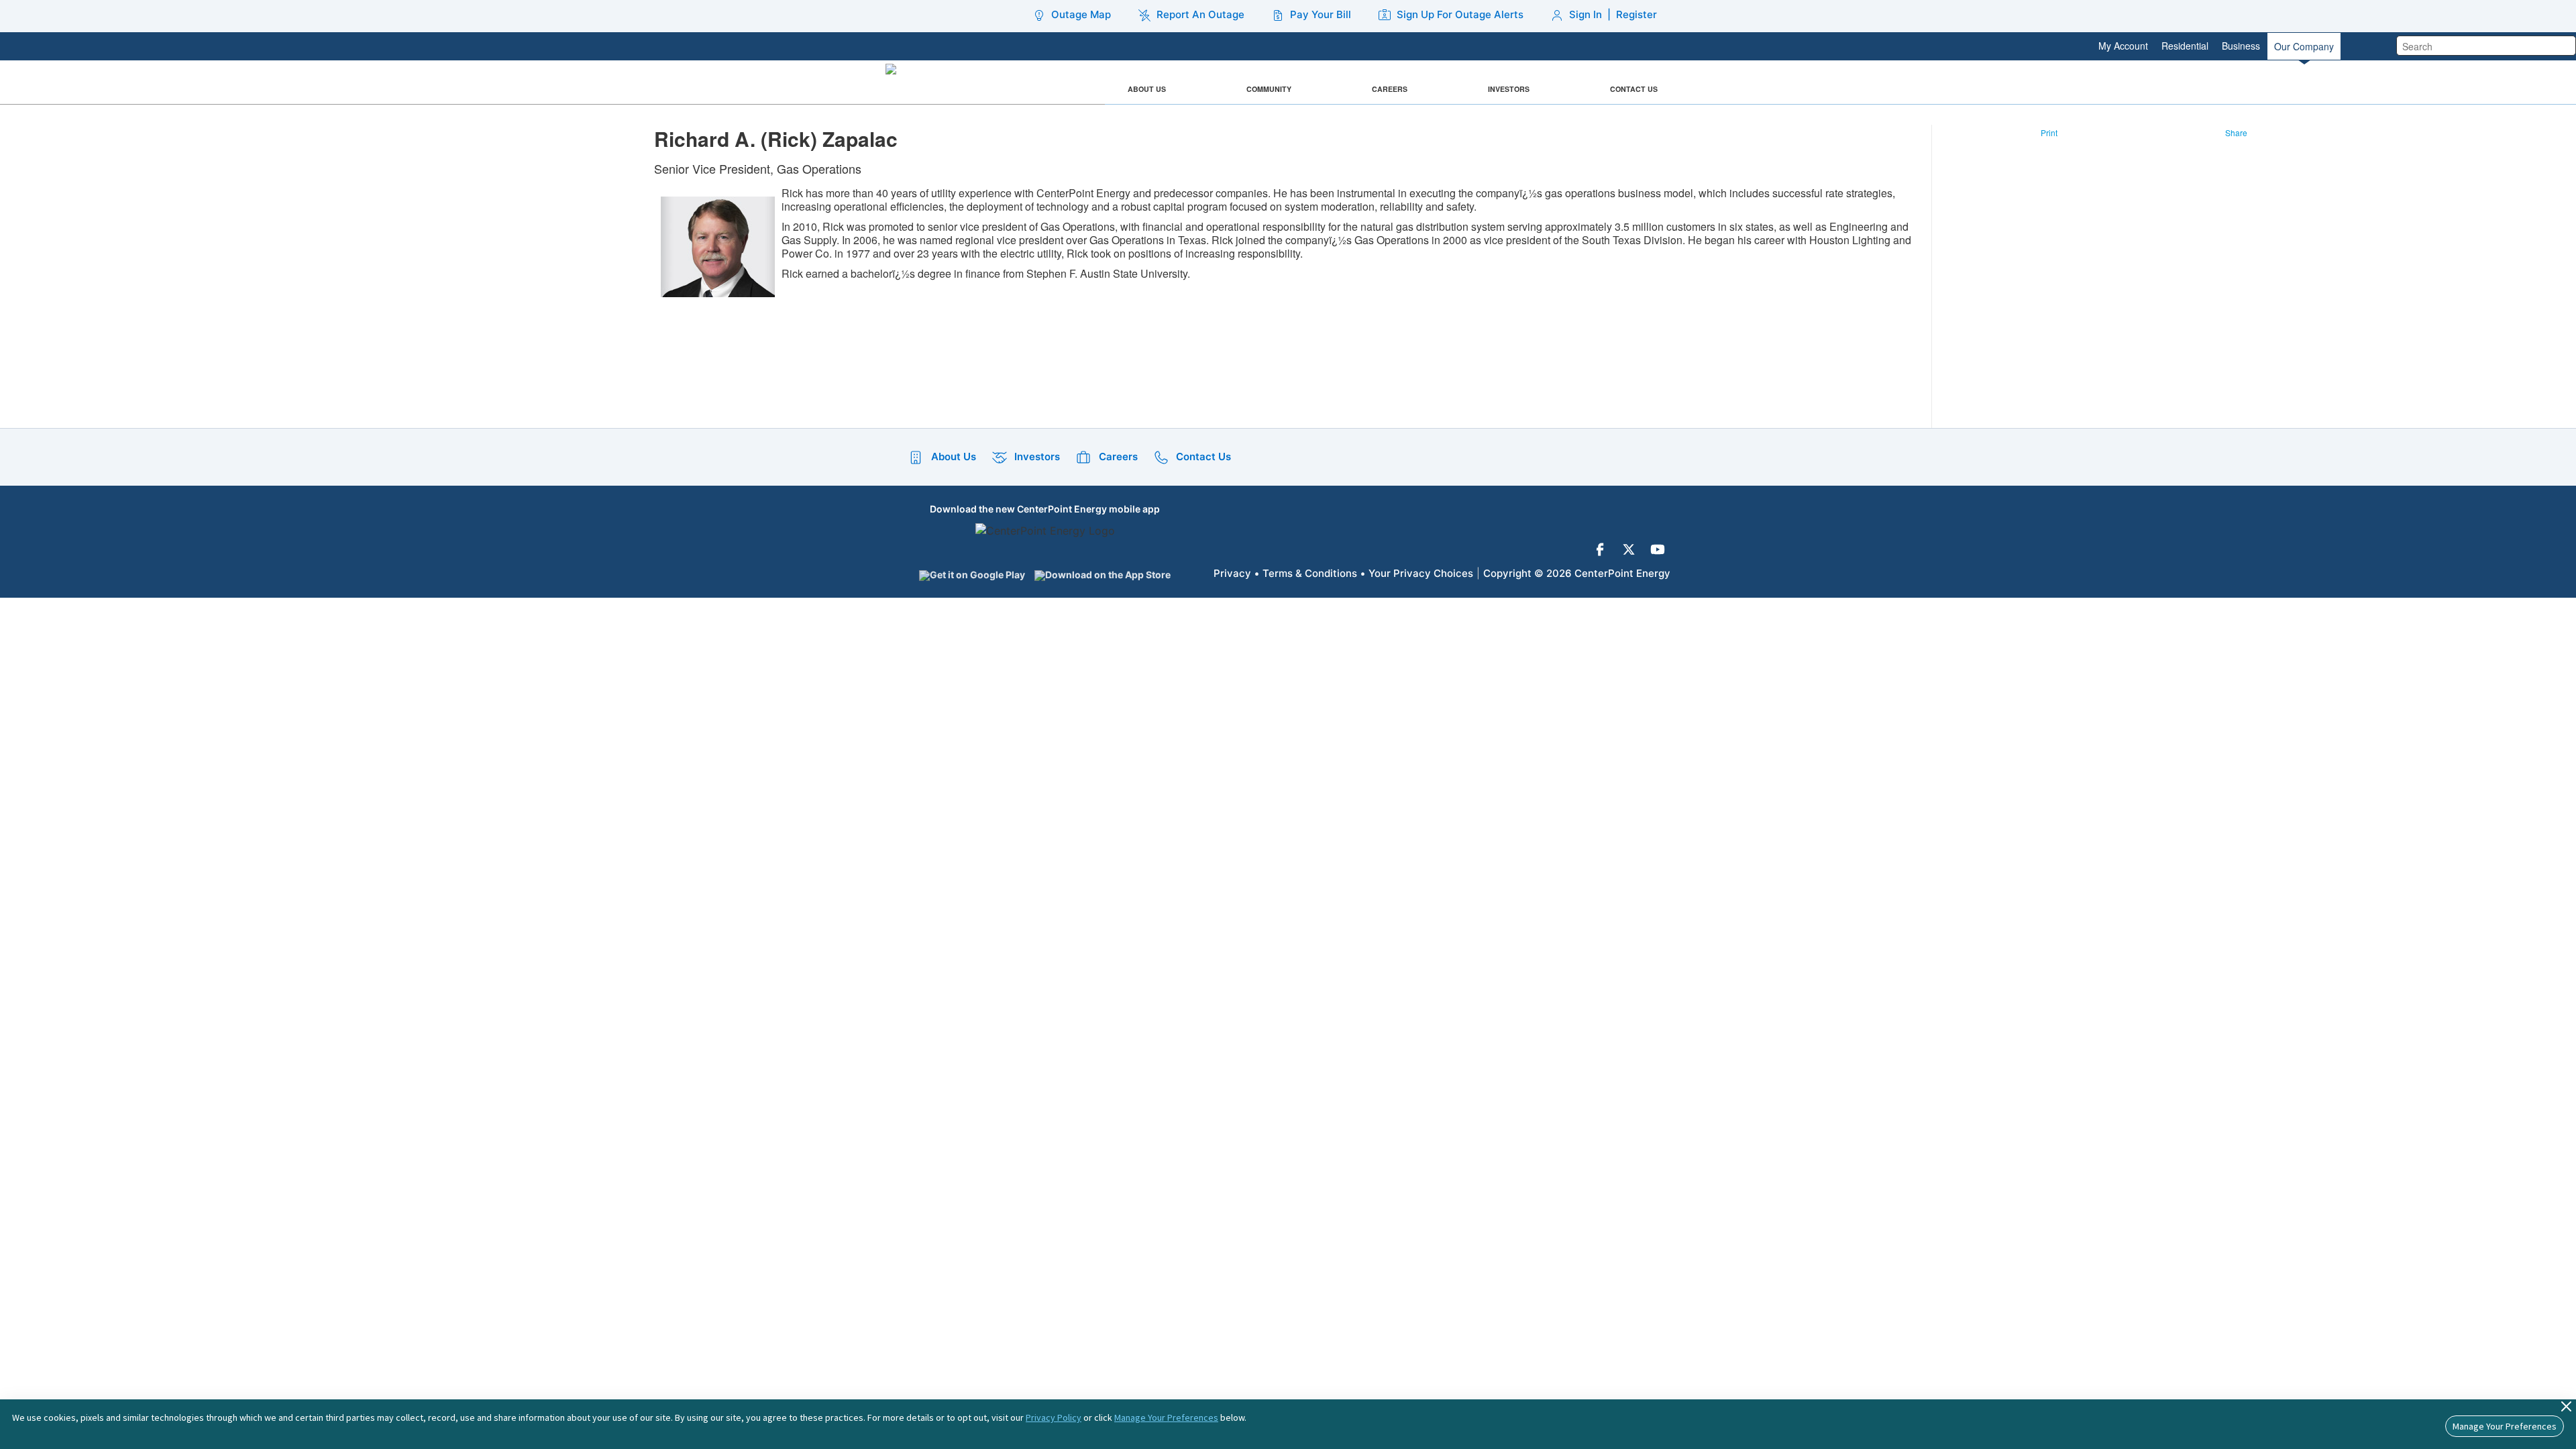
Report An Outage (1200, 14)
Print (2049, 132)
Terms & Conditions (1310, 573)
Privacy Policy (1054, 1417)
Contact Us (1634, 89)
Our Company (2304, 46)
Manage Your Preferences (1166, 1417)
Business (2241, 46)
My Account (2123, 46)
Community (1269, 89)
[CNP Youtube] (1658, 549)
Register (1636, 14)
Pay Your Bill (1321, 14)
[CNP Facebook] (1600, 549)
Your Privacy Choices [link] (1421, 573)
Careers (1390, 89)
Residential (2185, 46)
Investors (1509, 89)
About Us (1147, 89)
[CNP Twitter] (1629, 549)
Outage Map (1081, 14)
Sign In (1586, 14)
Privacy (1232, 573)
